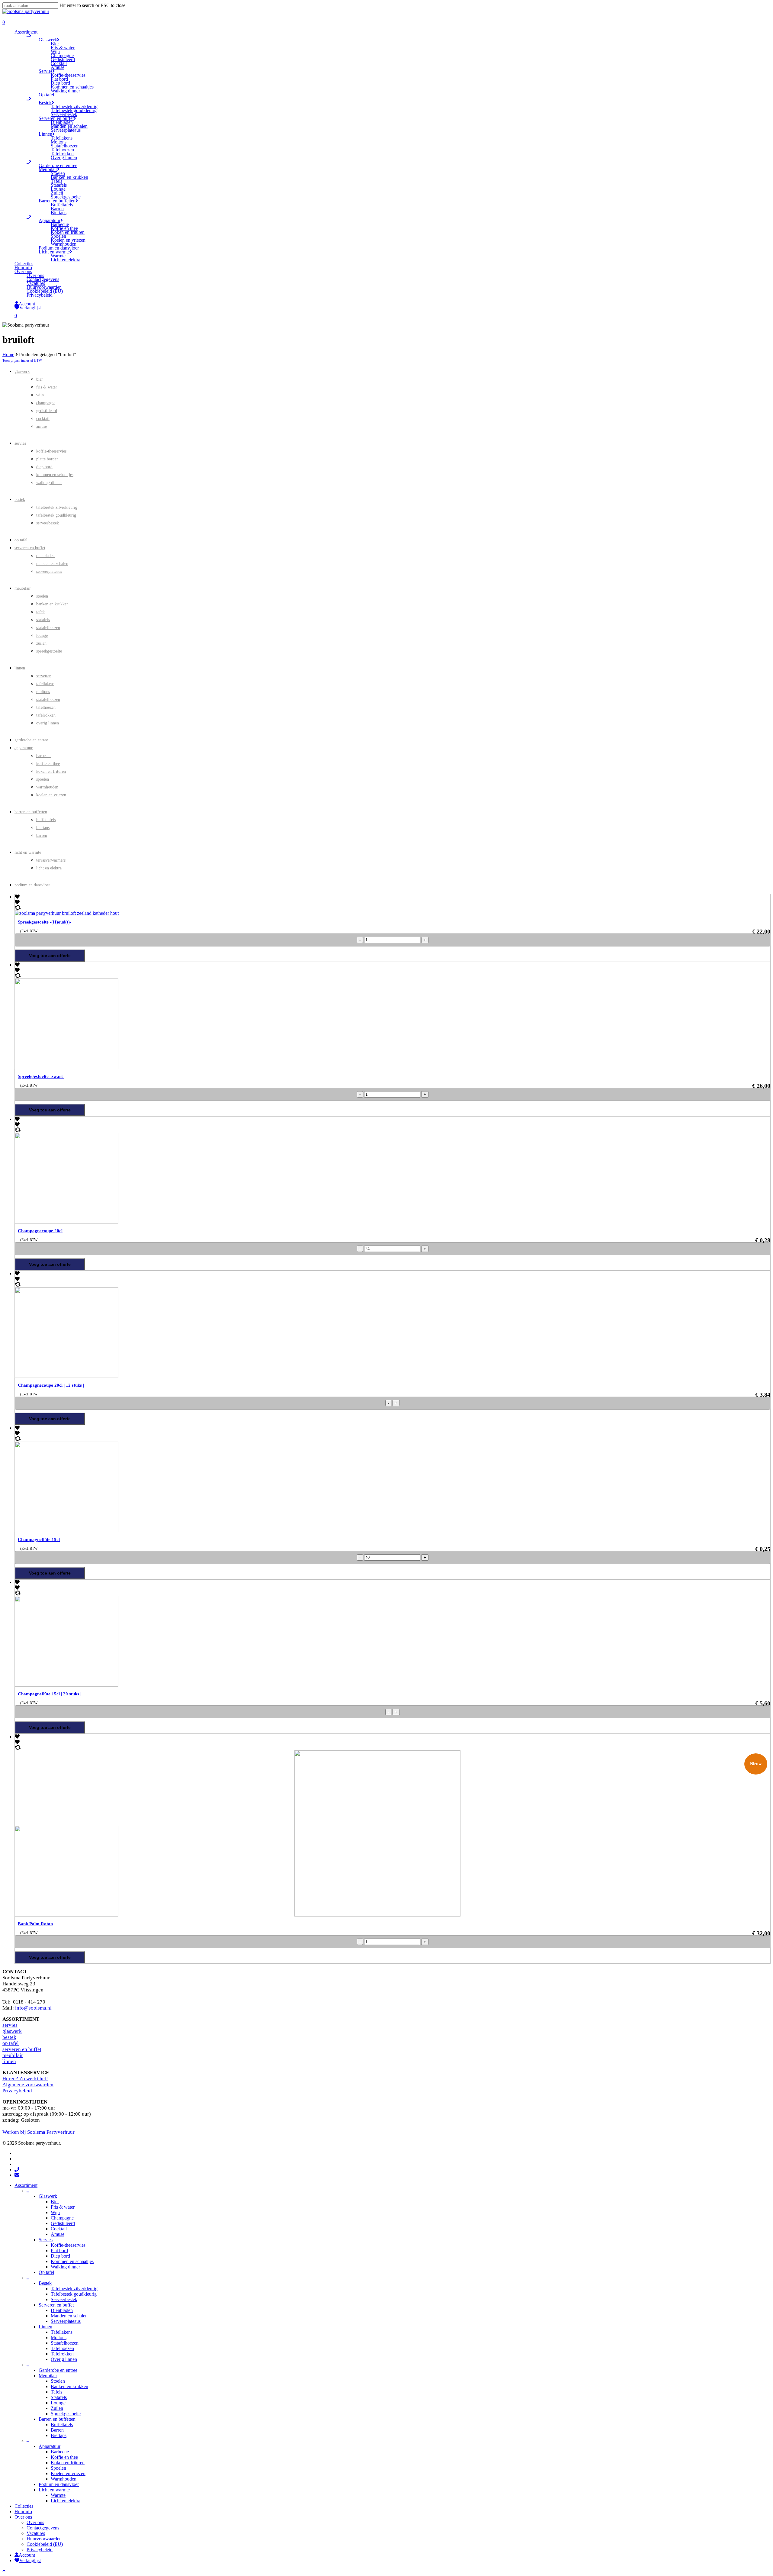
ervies (11, 2025)
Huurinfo (23, 2512)
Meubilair (48, 2376)
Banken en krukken (69, 2386)
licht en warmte (28, 852)
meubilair (23, 588)
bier (40, 379)
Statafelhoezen (65, 2343)
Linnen (45, 2327)
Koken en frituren (68, 2463)
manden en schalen (52, 564)
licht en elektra (49, 868)
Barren (57, 2430)
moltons (43, 692)
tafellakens (45, 684)
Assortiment (26, 2185)
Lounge (58, 2403)
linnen (20, 668)
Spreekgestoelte (66, 2414)
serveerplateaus (49, 571)
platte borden (47, 459)
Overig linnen (64, 2359)
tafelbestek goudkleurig (56, 515)
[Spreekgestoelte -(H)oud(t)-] (67, 913)
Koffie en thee (64, 2457)
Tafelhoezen (62, 2348)
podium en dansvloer (32, 885)
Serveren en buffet (56, 2305)
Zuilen (57, 2408)
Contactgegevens (43, 2528)
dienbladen (45, 556)
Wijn (55, 2212)
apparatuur (24, 748)
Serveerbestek (64, 2299)
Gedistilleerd (63, 2223)
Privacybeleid (17, 2091)
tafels (41, 612)
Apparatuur (50, 2446)
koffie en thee (48, 764)
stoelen (42, 596)
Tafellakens (62, 2332)
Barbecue (60, 2452)
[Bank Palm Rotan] (238, 1915)
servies (20, 443)
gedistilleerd (47, 411)
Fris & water (63, 2207)
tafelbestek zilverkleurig (57, 507)
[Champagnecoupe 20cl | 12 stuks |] (155, 1376)
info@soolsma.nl (33, 2008)
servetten (44, 676)
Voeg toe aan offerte (50, 956)
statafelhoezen (48, 628)
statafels (43, 620)
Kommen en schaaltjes (72, 2261)
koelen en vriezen (51, 795)
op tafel (21, 540)
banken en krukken (52, 604)
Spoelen (58, 2468)
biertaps (43, 828)
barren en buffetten (31, 812)
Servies (46, 2240)
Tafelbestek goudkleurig (74, 2294)
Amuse (58, 2234)
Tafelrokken (62, 2354)
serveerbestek (48, 523)
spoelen (43, 779)
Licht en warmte (54, 2490)
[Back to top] (4, 2571)
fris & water (47, 387)
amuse (42, 426)
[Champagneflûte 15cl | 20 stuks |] (155, 1685)
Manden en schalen (69, 2316)
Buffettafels (62, 2424)
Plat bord (59, 2250)
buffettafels (46, 820)
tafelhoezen (46, 707)
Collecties (24, 2506)
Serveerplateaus (66, 2321)
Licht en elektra (66, 2501)
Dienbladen (62, 2310)
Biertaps (59, 2435)
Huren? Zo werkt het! (25, 2079)
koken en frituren (51, 771)
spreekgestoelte (49, 651)
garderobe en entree (31, 740)
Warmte (58, 2495)
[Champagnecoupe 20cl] (155, 1222)
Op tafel (46, 2272)
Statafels (59, 2397)
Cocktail (59, 2229)
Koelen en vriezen (68, 2473)
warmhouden (47, 787)
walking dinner (49, 483)
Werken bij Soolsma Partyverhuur (38, 2132)
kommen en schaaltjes (55, 475)
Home (8, 355)
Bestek (45, 2283)
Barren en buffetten (57, 2419)
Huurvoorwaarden (44, 2539)
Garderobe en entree (58, 2370)
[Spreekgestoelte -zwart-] (155, 1067)
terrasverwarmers (51, 860)
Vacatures (36, 2533)
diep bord (44, 467)
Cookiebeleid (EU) (45, 2544)
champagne (46, 403)
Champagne (62, 2218)
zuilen (41, 643)
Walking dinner (65, 2267)
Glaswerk (48, 2196)
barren (42, 835)
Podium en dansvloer (59, 2484)
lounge (42, 635)
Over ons (23, 2517)
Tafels (56, 2392)
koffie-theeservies (51, 451)
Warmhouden (64, 2479)
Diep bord (60, 2256)
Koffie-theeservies (68, 2245)
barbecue (44, 756)
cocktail (43, 419)
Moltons (59, 2337)
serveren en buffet (30, 548)
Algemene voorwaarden (28, 2085)
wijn (40, 395)
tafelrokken (46, 715)
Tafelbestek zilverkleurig (74, 2289)
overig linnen (48, 723)
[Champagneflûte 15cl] (155, 1531)
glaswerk (22, 371)
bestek (20, 500)
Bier (55, 2202)
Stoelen (58, 2381)
